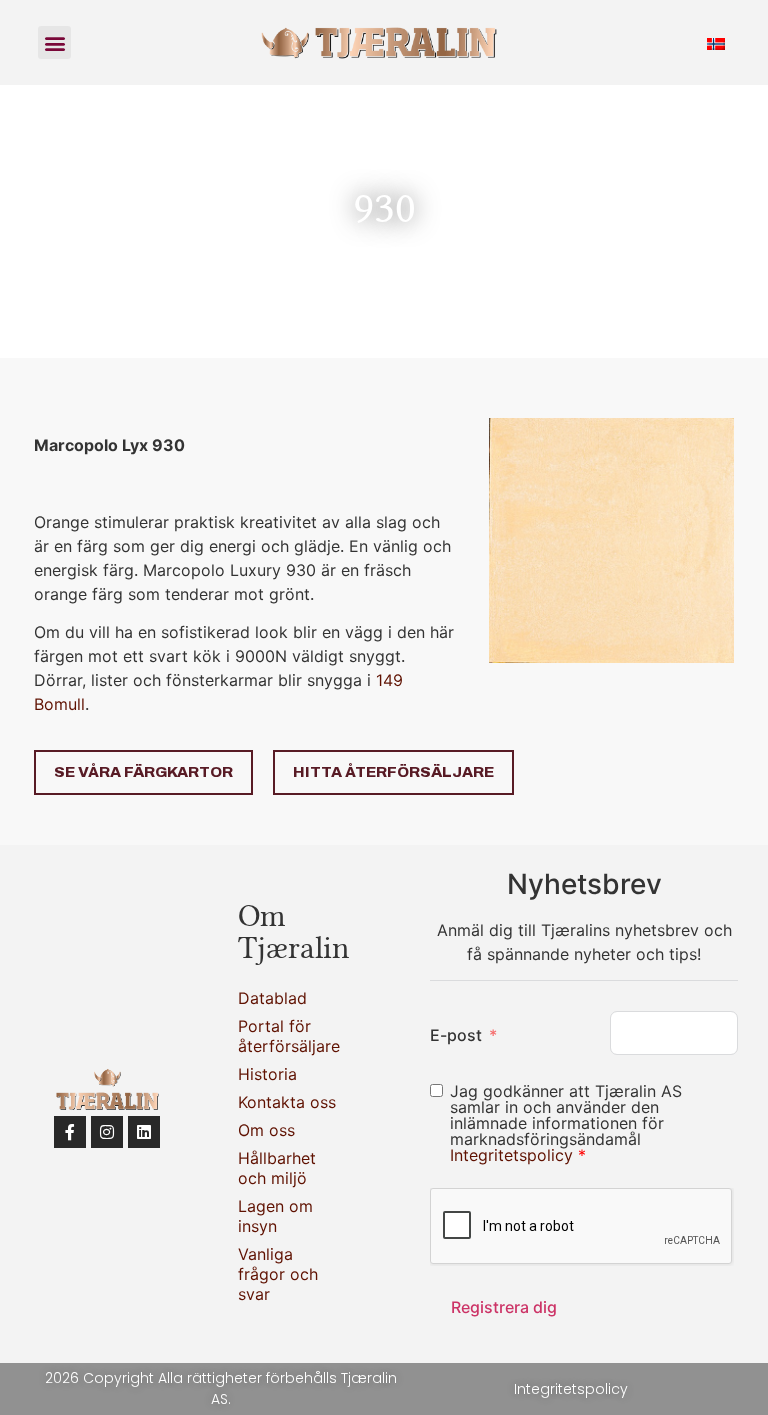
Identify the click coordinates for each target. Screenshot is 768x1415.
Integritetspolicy (514, 1155)
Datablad (272, 998)
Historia (267, 1074)
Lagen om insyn (275, 1216)
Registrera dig (504, 1307)
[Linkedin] (144, 1132)
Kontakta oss (287, 1102)
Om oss (266, 1130)
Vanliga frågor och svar (278, 1274)
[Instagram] (107, 1132)
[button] (54, 42)
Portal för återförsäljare (289, 1036)
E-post (456, 1035)
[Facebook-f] (70, 1132)
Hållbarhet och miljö (277, 1168)
